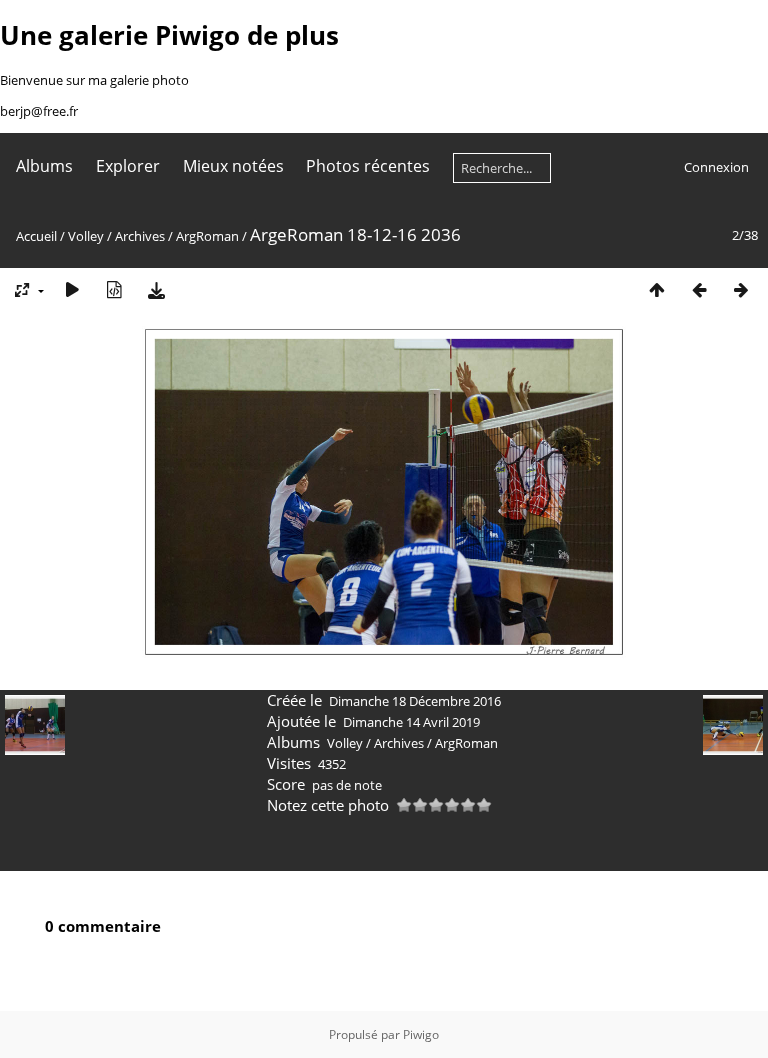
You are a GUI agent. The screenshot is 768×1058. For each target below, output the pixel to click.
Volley (86, 236)
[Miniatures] (657, 289)
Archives (140, 236)
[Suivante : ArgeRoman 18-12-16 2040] (741, 289)
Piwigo (421, 1034)
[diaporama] (72, 289)
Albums (44, 166)
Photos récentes (368, 166)
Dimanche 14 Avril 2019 (411, 722)
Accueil (36, 236)
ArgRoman (207, 236)
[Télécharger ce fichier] (156, 289)
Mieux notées (233, 166)
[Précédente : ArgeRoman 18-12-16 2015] (699, 289)
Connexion (716, 167)
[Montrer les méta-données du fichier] (114, 289)
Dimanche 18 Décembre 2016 (415, 701)
